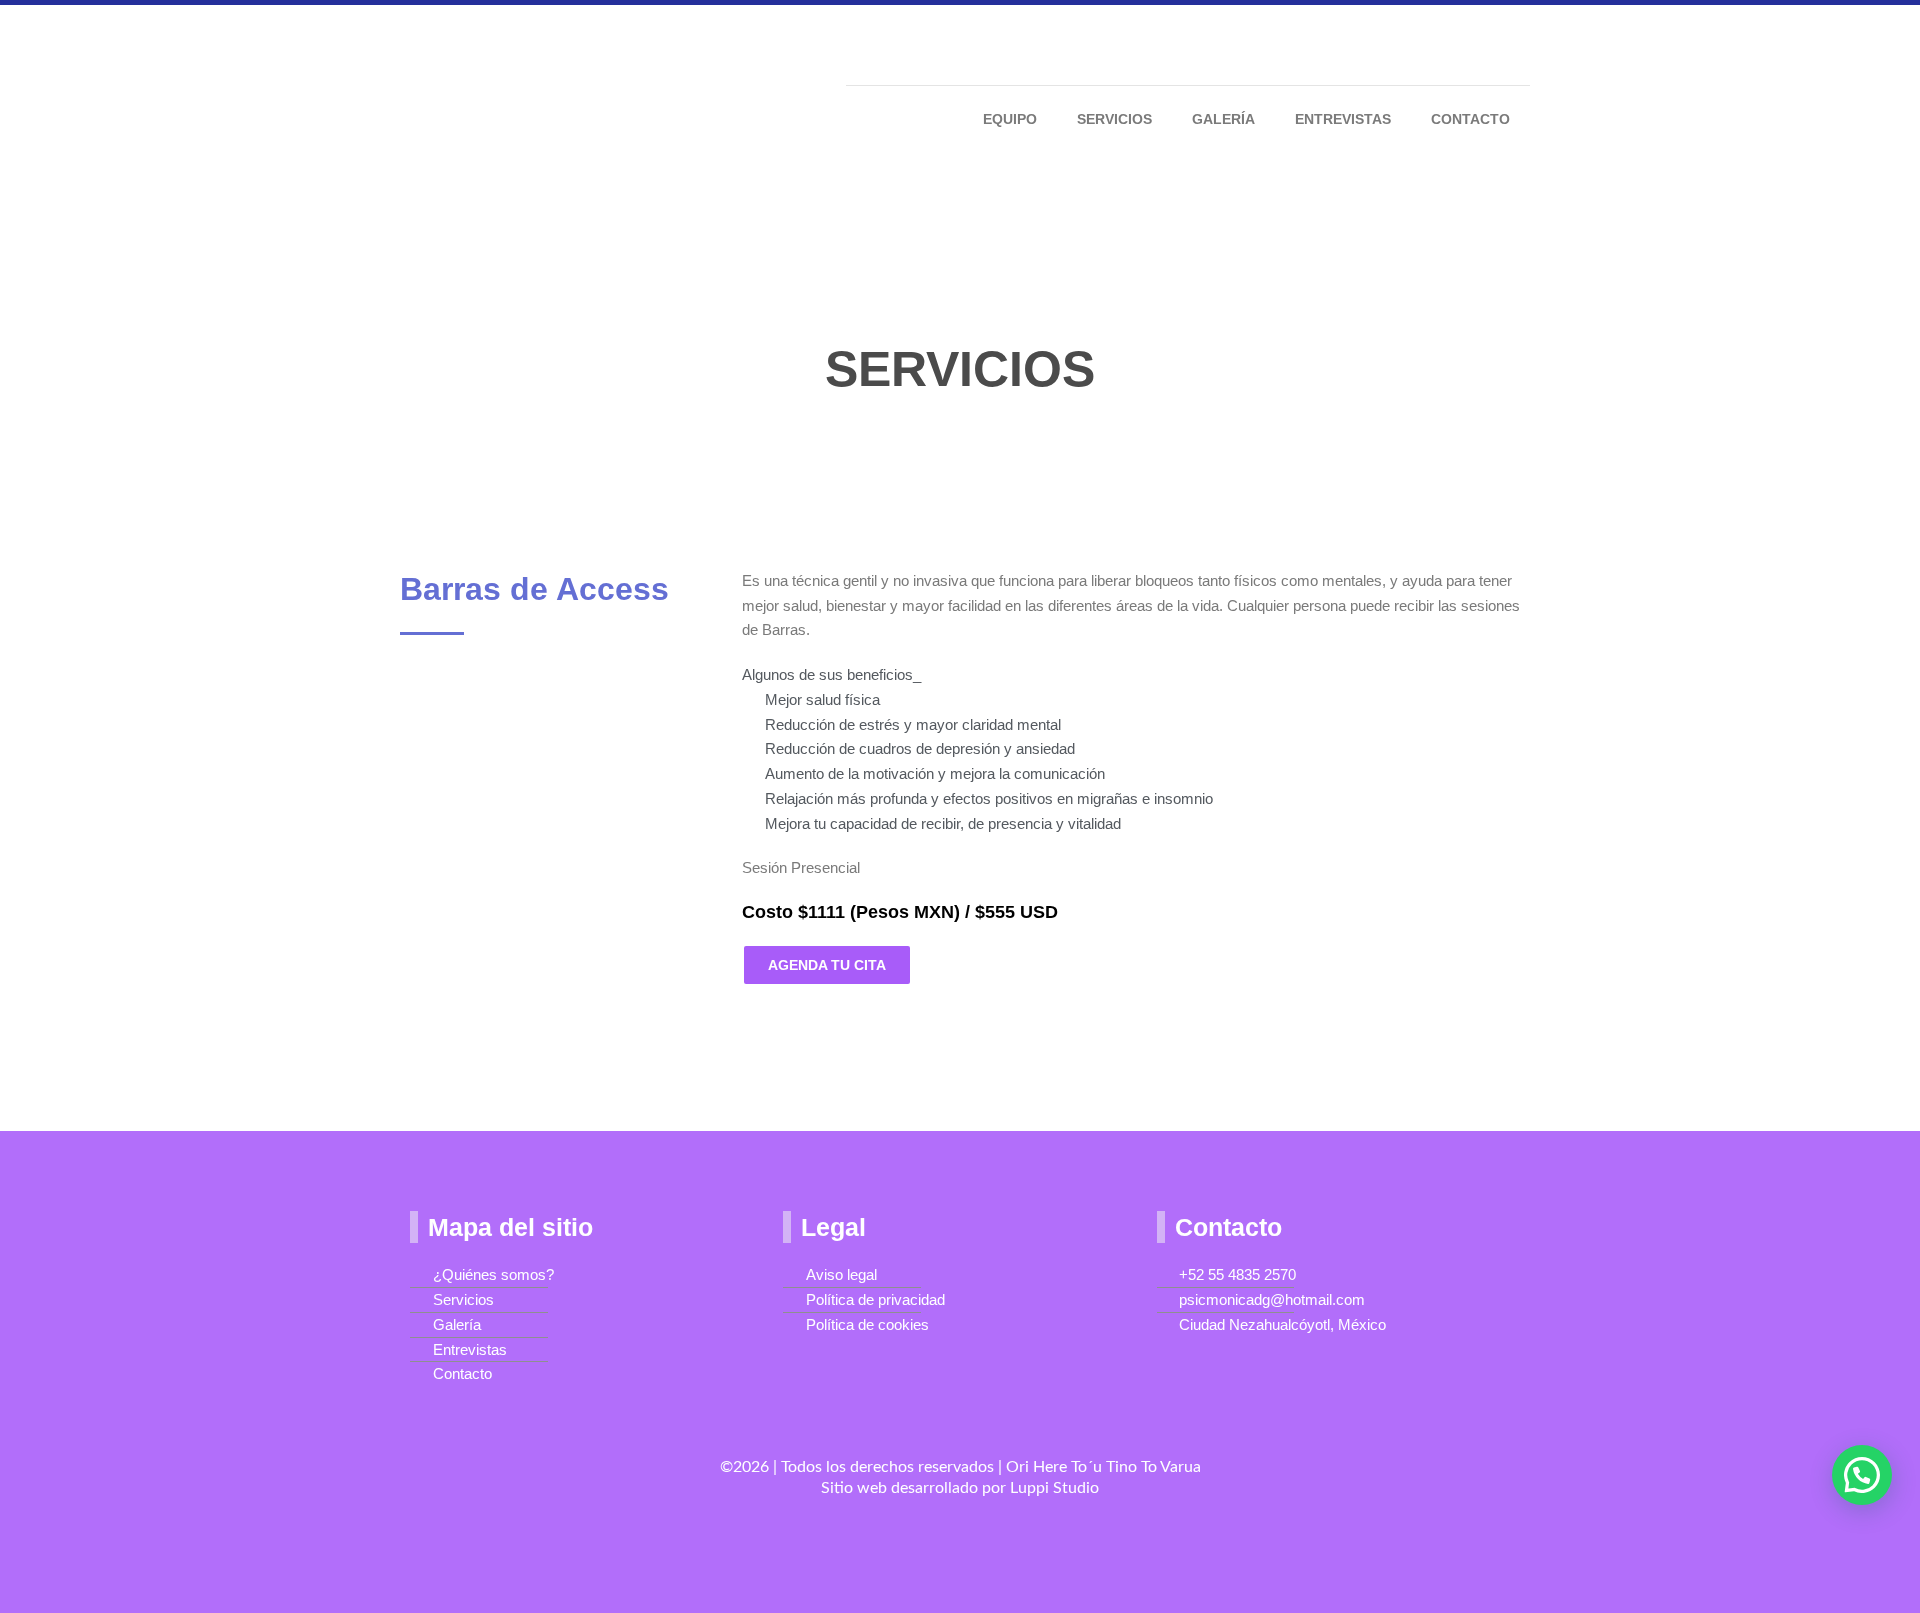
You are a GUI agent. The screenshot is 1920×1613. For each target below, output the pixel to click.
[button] (1862, 1475)
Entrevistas (1343, 119)
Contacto (1470, 119)
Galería (1223, 119)
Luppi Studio (1054, 1488)
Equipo (1010, 119)
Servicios (1114, 119)
